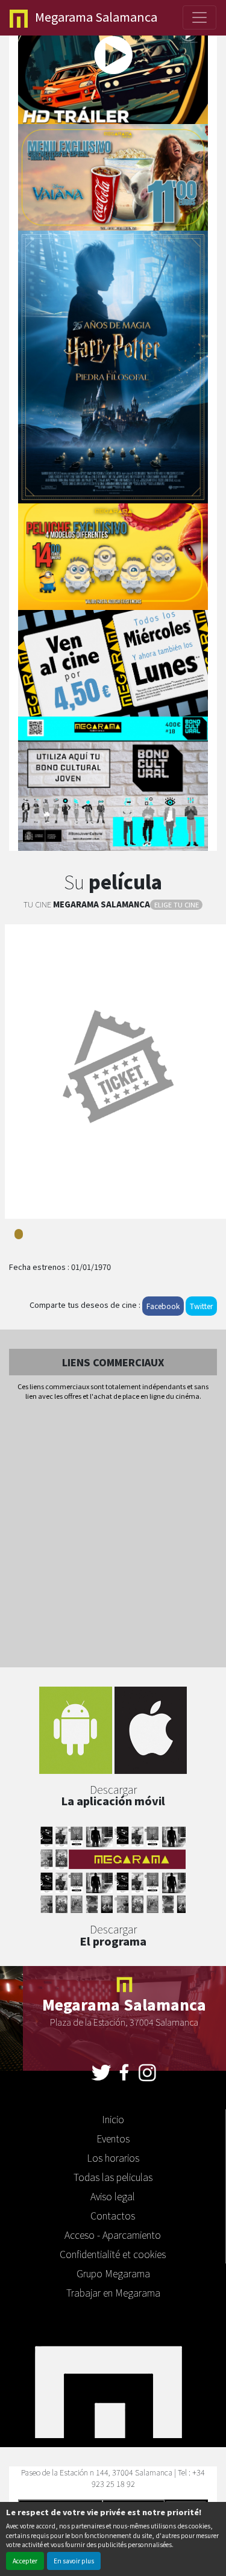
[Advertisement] (113, 1535)
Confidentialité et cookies (113, 2254)
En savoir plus (74, 2561)
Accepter (25, 2561)
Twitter (201, 1306)
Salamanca (96, 17)
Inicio (113, 2119)
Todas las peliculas (113, 2177)
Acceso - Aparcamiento (113, 2235)
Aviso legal (113, 2196)
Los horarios (113, 2158)
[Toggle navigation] (199, 17)
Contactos (113, 2215)
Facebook (163, 1306)
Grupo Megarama (113, 2273)
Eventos (113, 2138)
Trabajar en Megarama (113, 2292)
